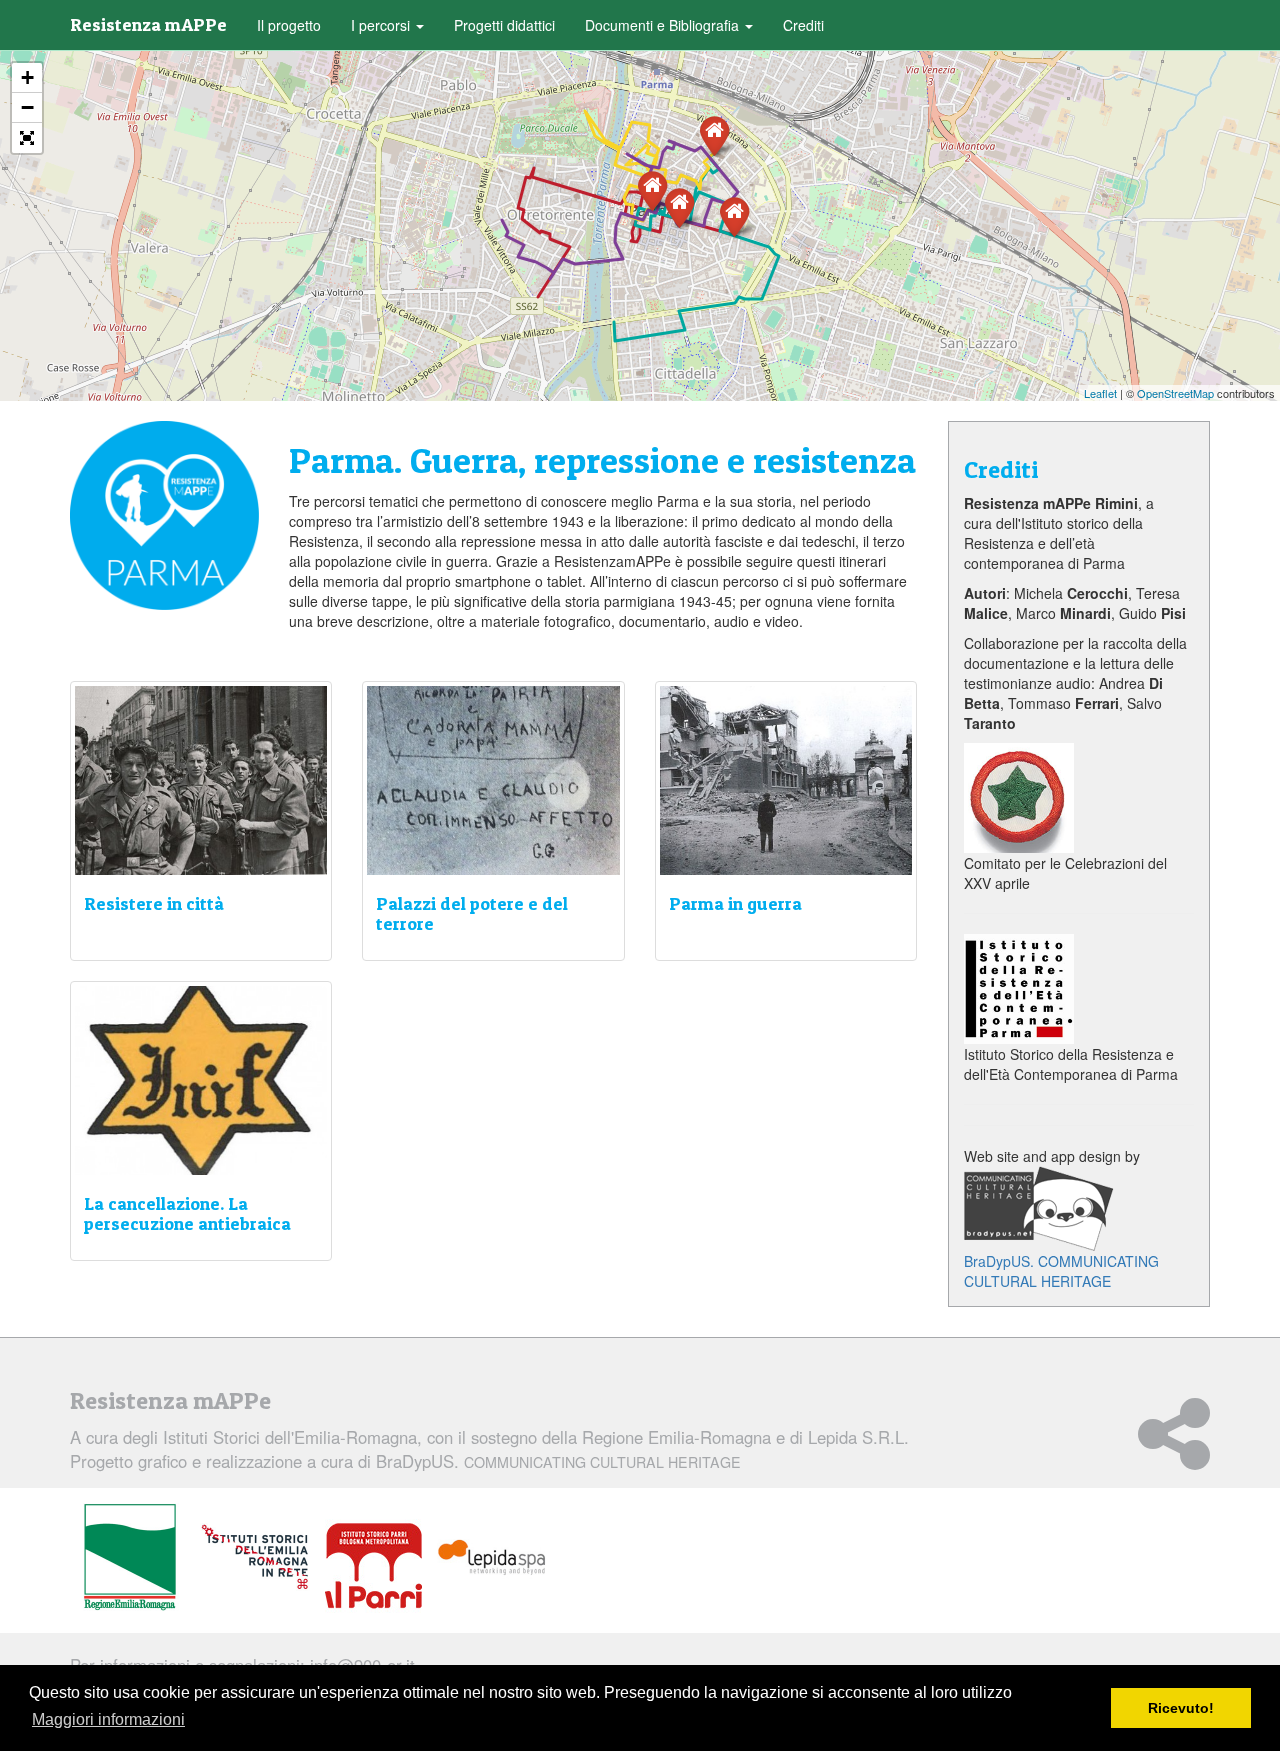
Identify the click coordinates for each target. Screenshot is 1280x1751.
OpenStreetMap (1175, 393)
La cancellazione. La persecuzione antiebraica (187, 1213)
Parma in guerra (735, 903)
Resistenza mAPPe (148, 24)
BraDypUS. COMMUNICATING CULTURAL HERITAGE (1061, 1271)
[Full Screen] (27, 138)
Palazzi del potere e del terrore (472, 913)
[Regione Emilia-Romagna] (130, 1558)
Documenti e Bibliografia (664, 25)
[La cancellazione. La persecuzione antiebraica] (679, 206)
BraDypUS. (558, 1461)
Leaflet (1100, 393)
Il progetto (289, 25)
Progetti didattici (504, 25)
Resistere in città (154, 903)
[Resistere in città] (734, 215)
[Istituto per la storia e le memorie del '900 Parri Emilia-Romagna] (373, 1566)
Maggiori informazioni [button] (108, 1719)
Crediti (803, 25)
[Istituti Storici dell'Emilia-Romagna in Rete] (255, 1558)
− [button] (27, 107)
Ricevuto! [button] (1181, 1708)
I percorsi (382, 25)
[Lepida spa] (492, 1558)
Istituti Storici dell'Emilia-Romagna (290, 1437)
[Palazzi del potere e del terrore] (714, 134)
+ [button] (27, 77)
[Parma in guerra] (652, 189)
